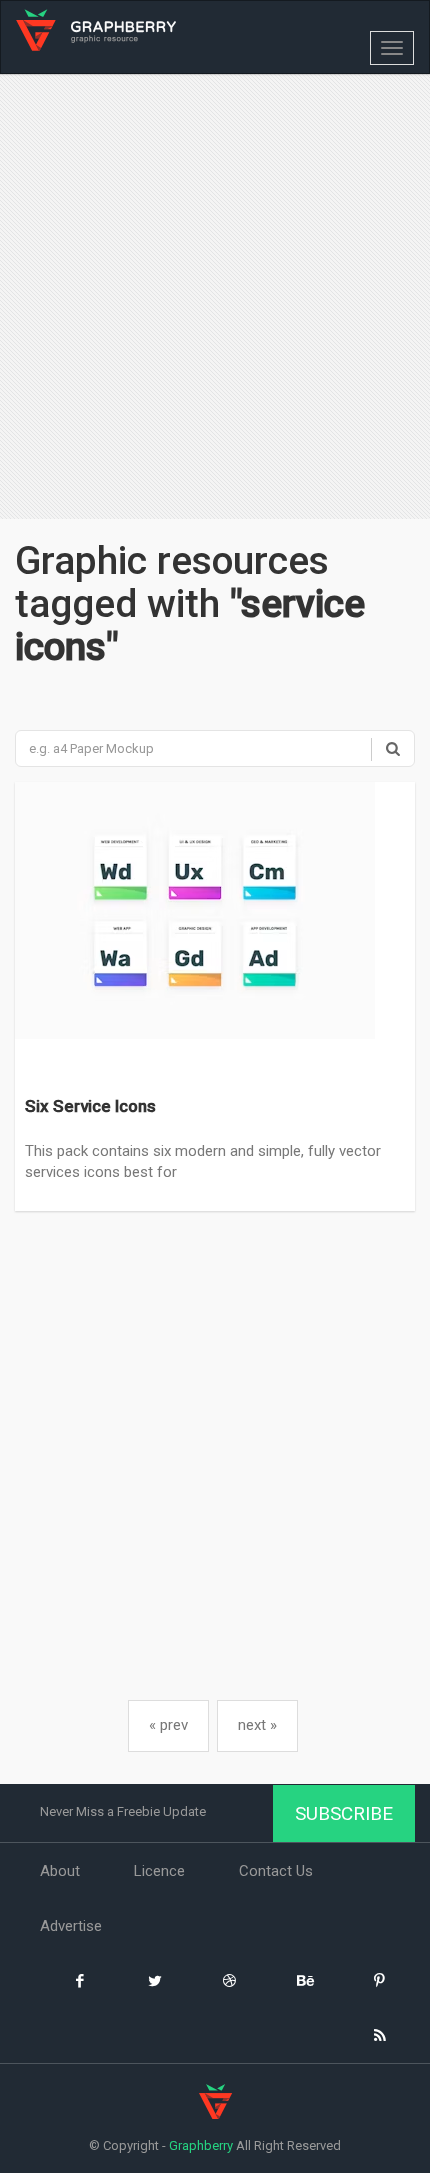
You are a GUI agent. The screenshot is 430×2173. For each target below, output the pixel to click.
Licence (159, 1871)
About (60, 1871)
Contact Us (276, 1871)
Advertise (71, 1926)
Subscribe (344, 1813)
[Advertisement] (215, 299)
